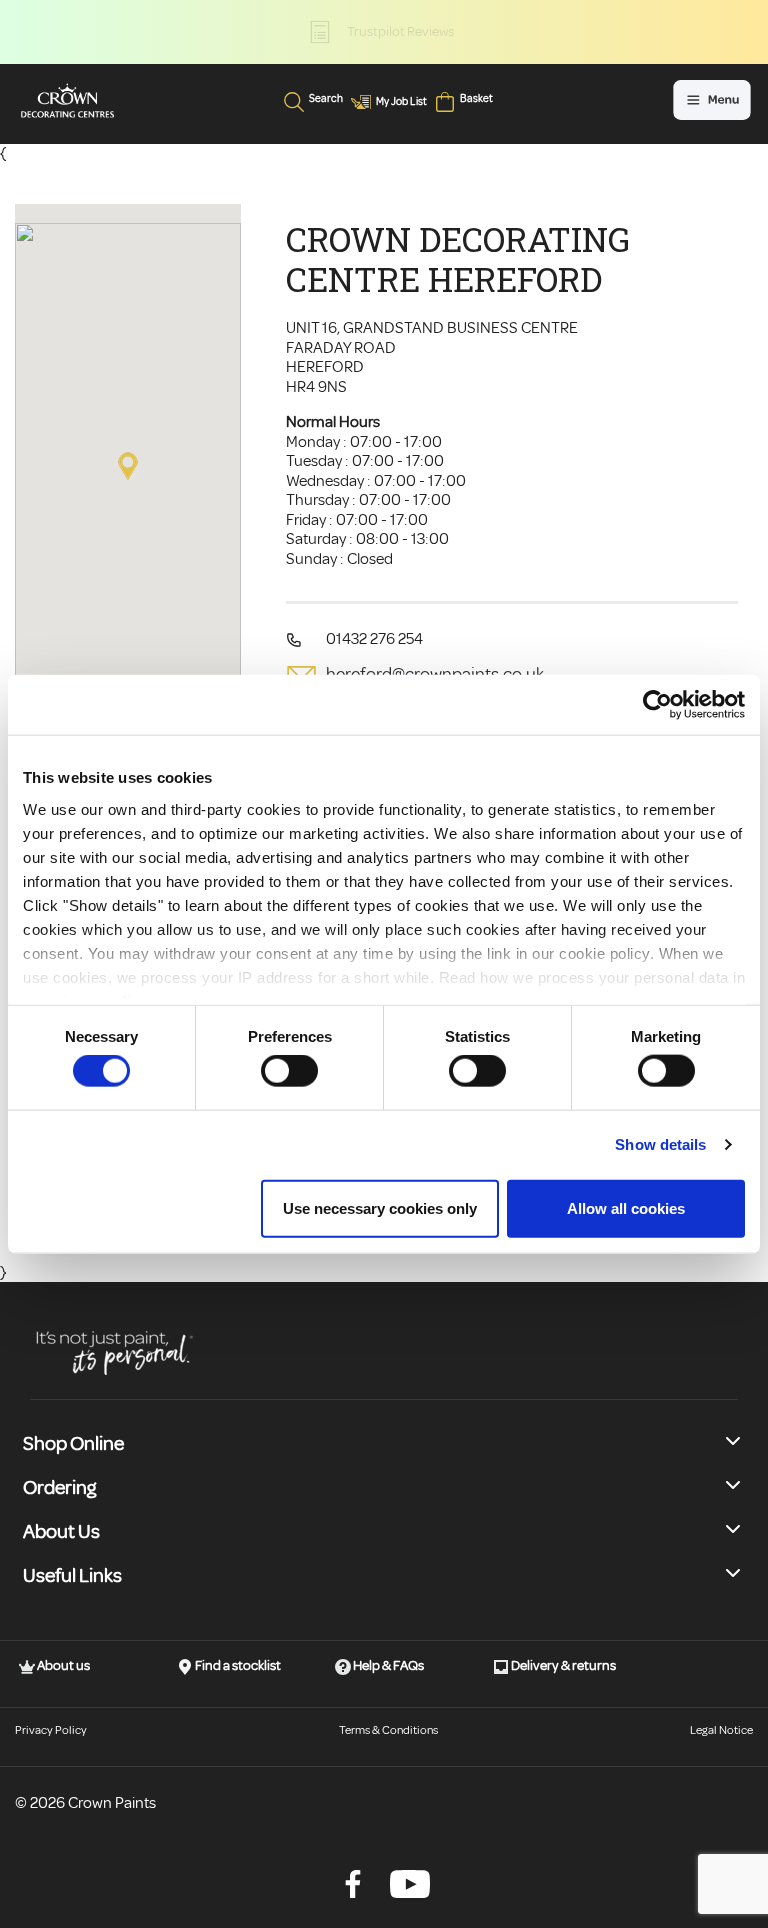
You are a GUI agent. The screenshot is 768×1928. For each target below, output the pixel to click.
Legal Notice (721, 1730)
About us (62, 1665)
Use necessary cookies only (380, 1207)
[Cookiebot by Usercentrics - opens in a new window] (657, 705)
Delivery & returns (562, 1665)
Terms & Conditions (388, 1730)
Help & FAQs (387, 1665)
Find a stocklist (237, 1665)
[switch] (289, 1071)
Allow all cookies (626, 1207)
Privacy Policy (51, 1730)
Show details (660, 1144)
